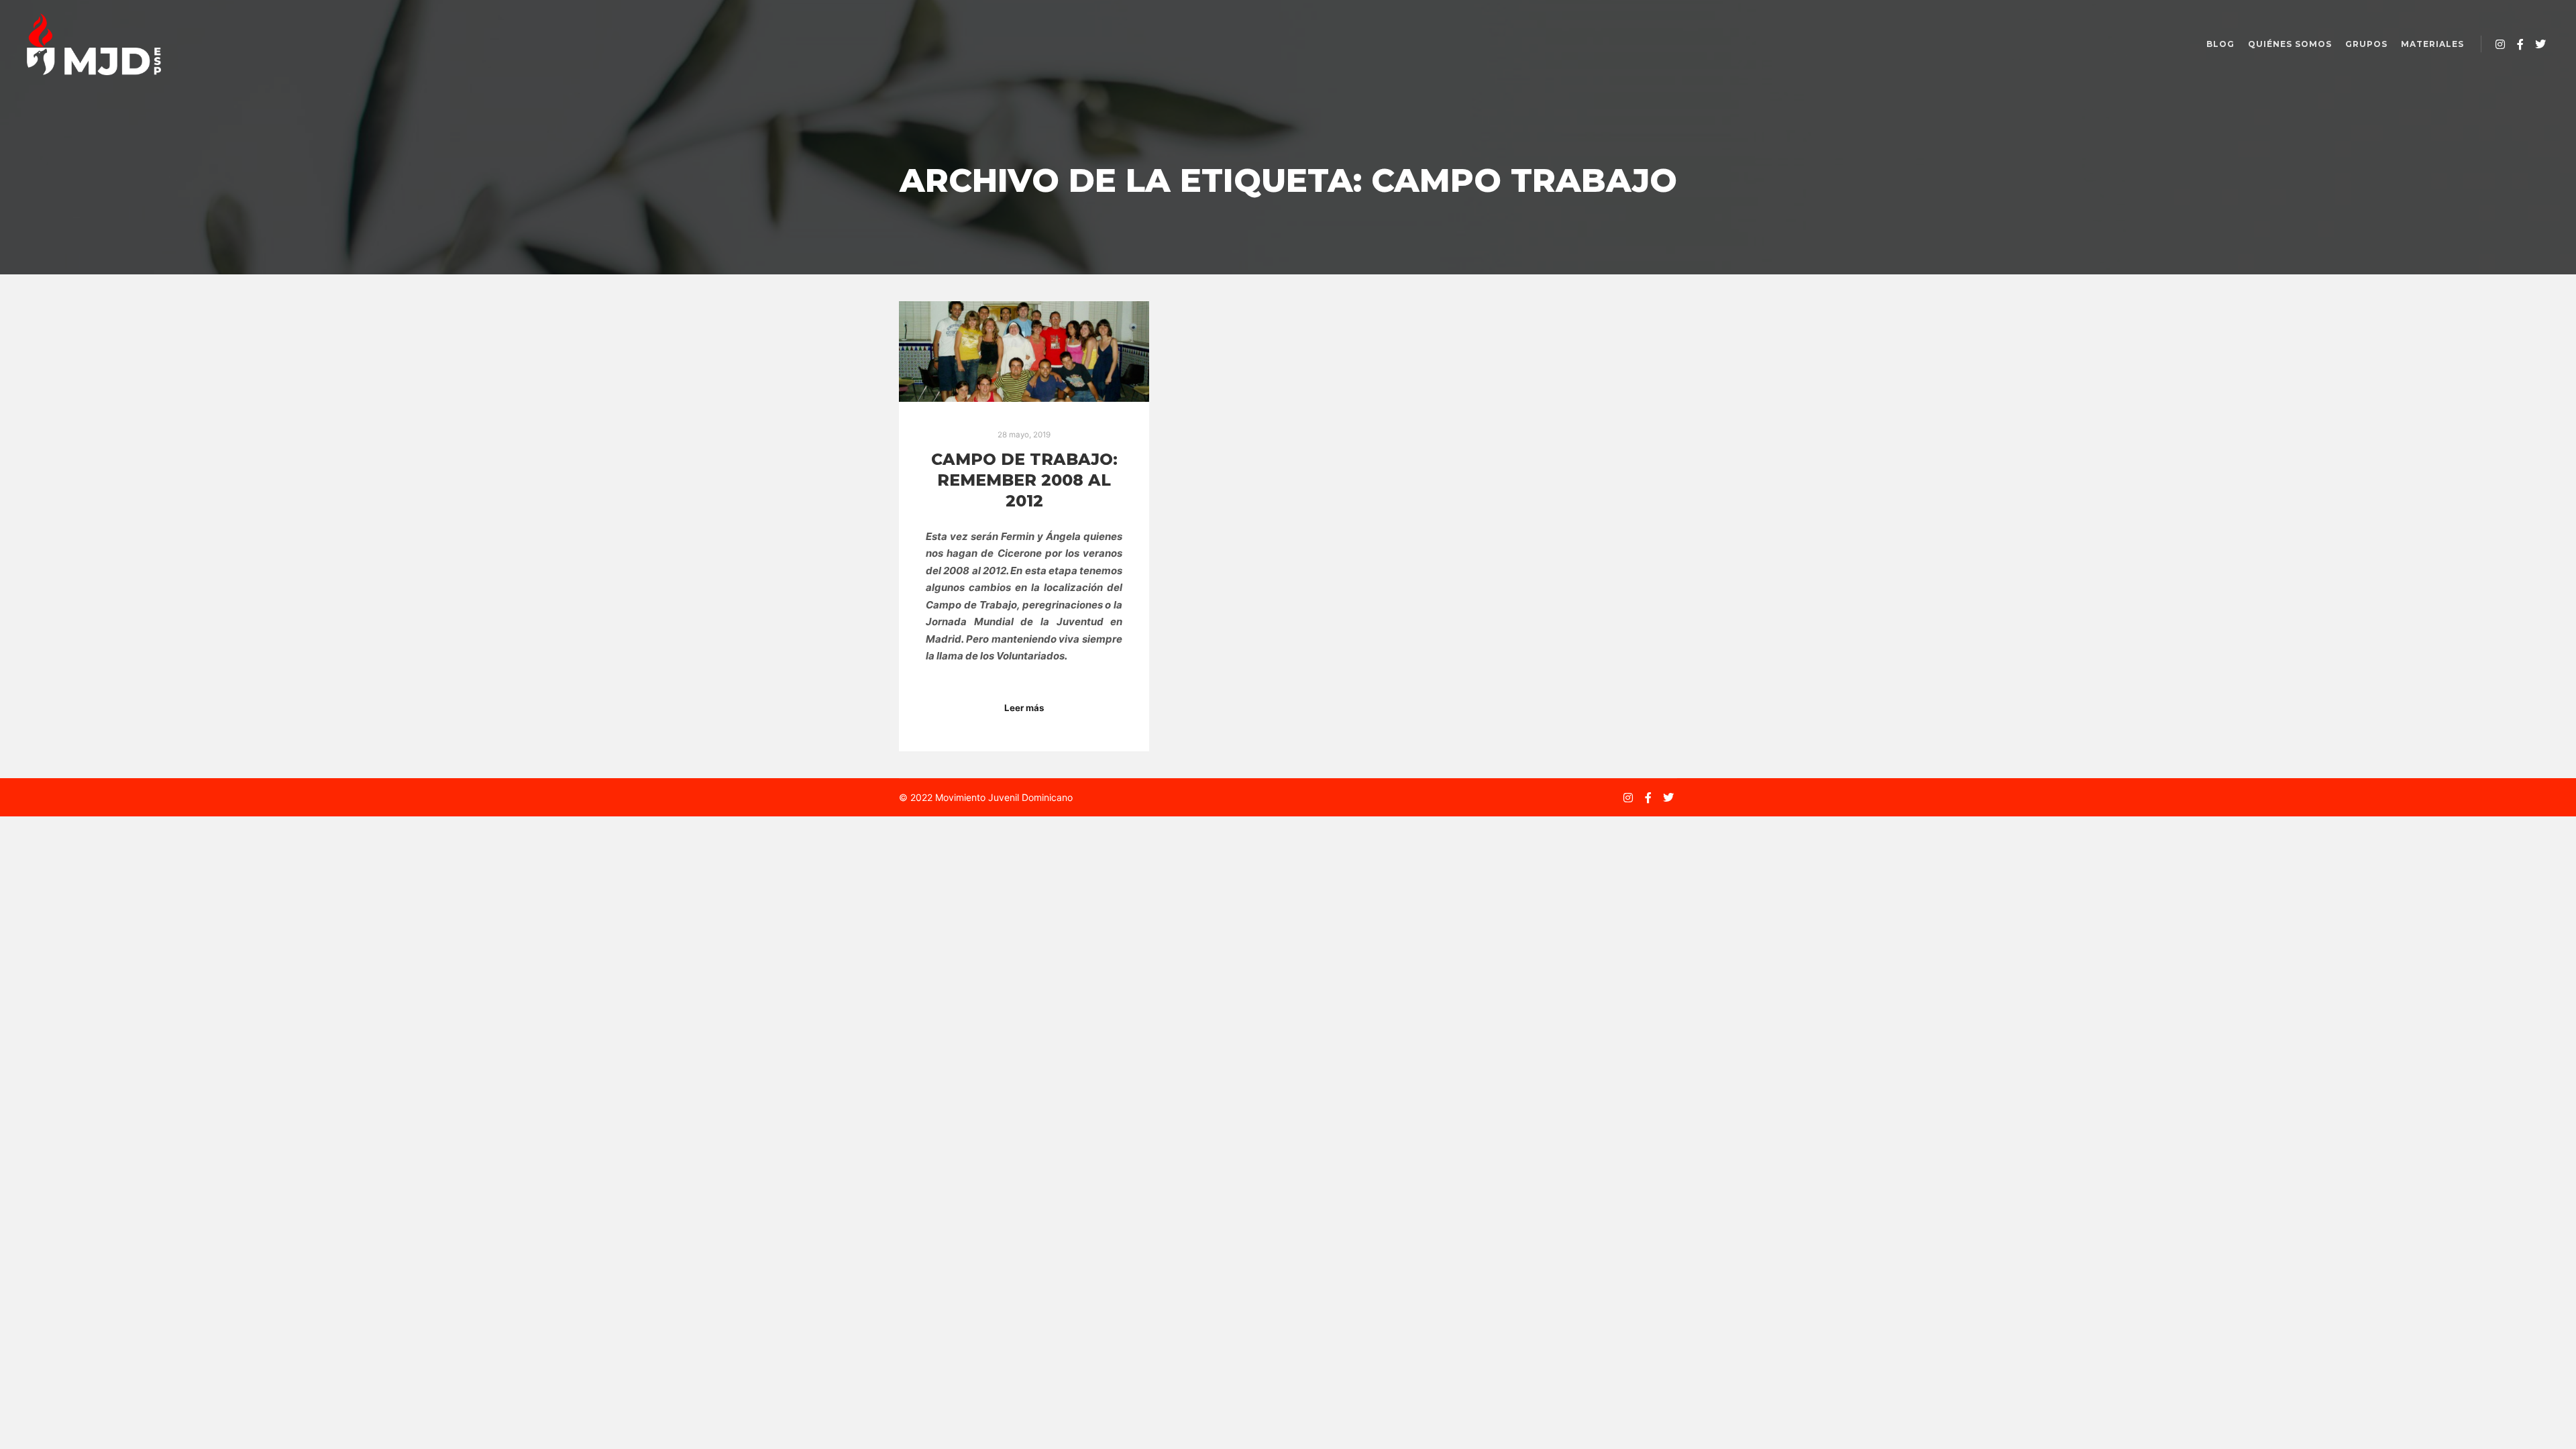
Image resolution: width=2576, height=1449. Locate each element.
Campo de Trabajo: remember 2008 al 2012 (1024, 480)
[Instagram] (2500, 44)
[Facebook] (2520, 44)
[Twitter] (2540, 44)
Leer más (1024, 708)
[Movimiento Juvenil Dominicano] (94, 44)
